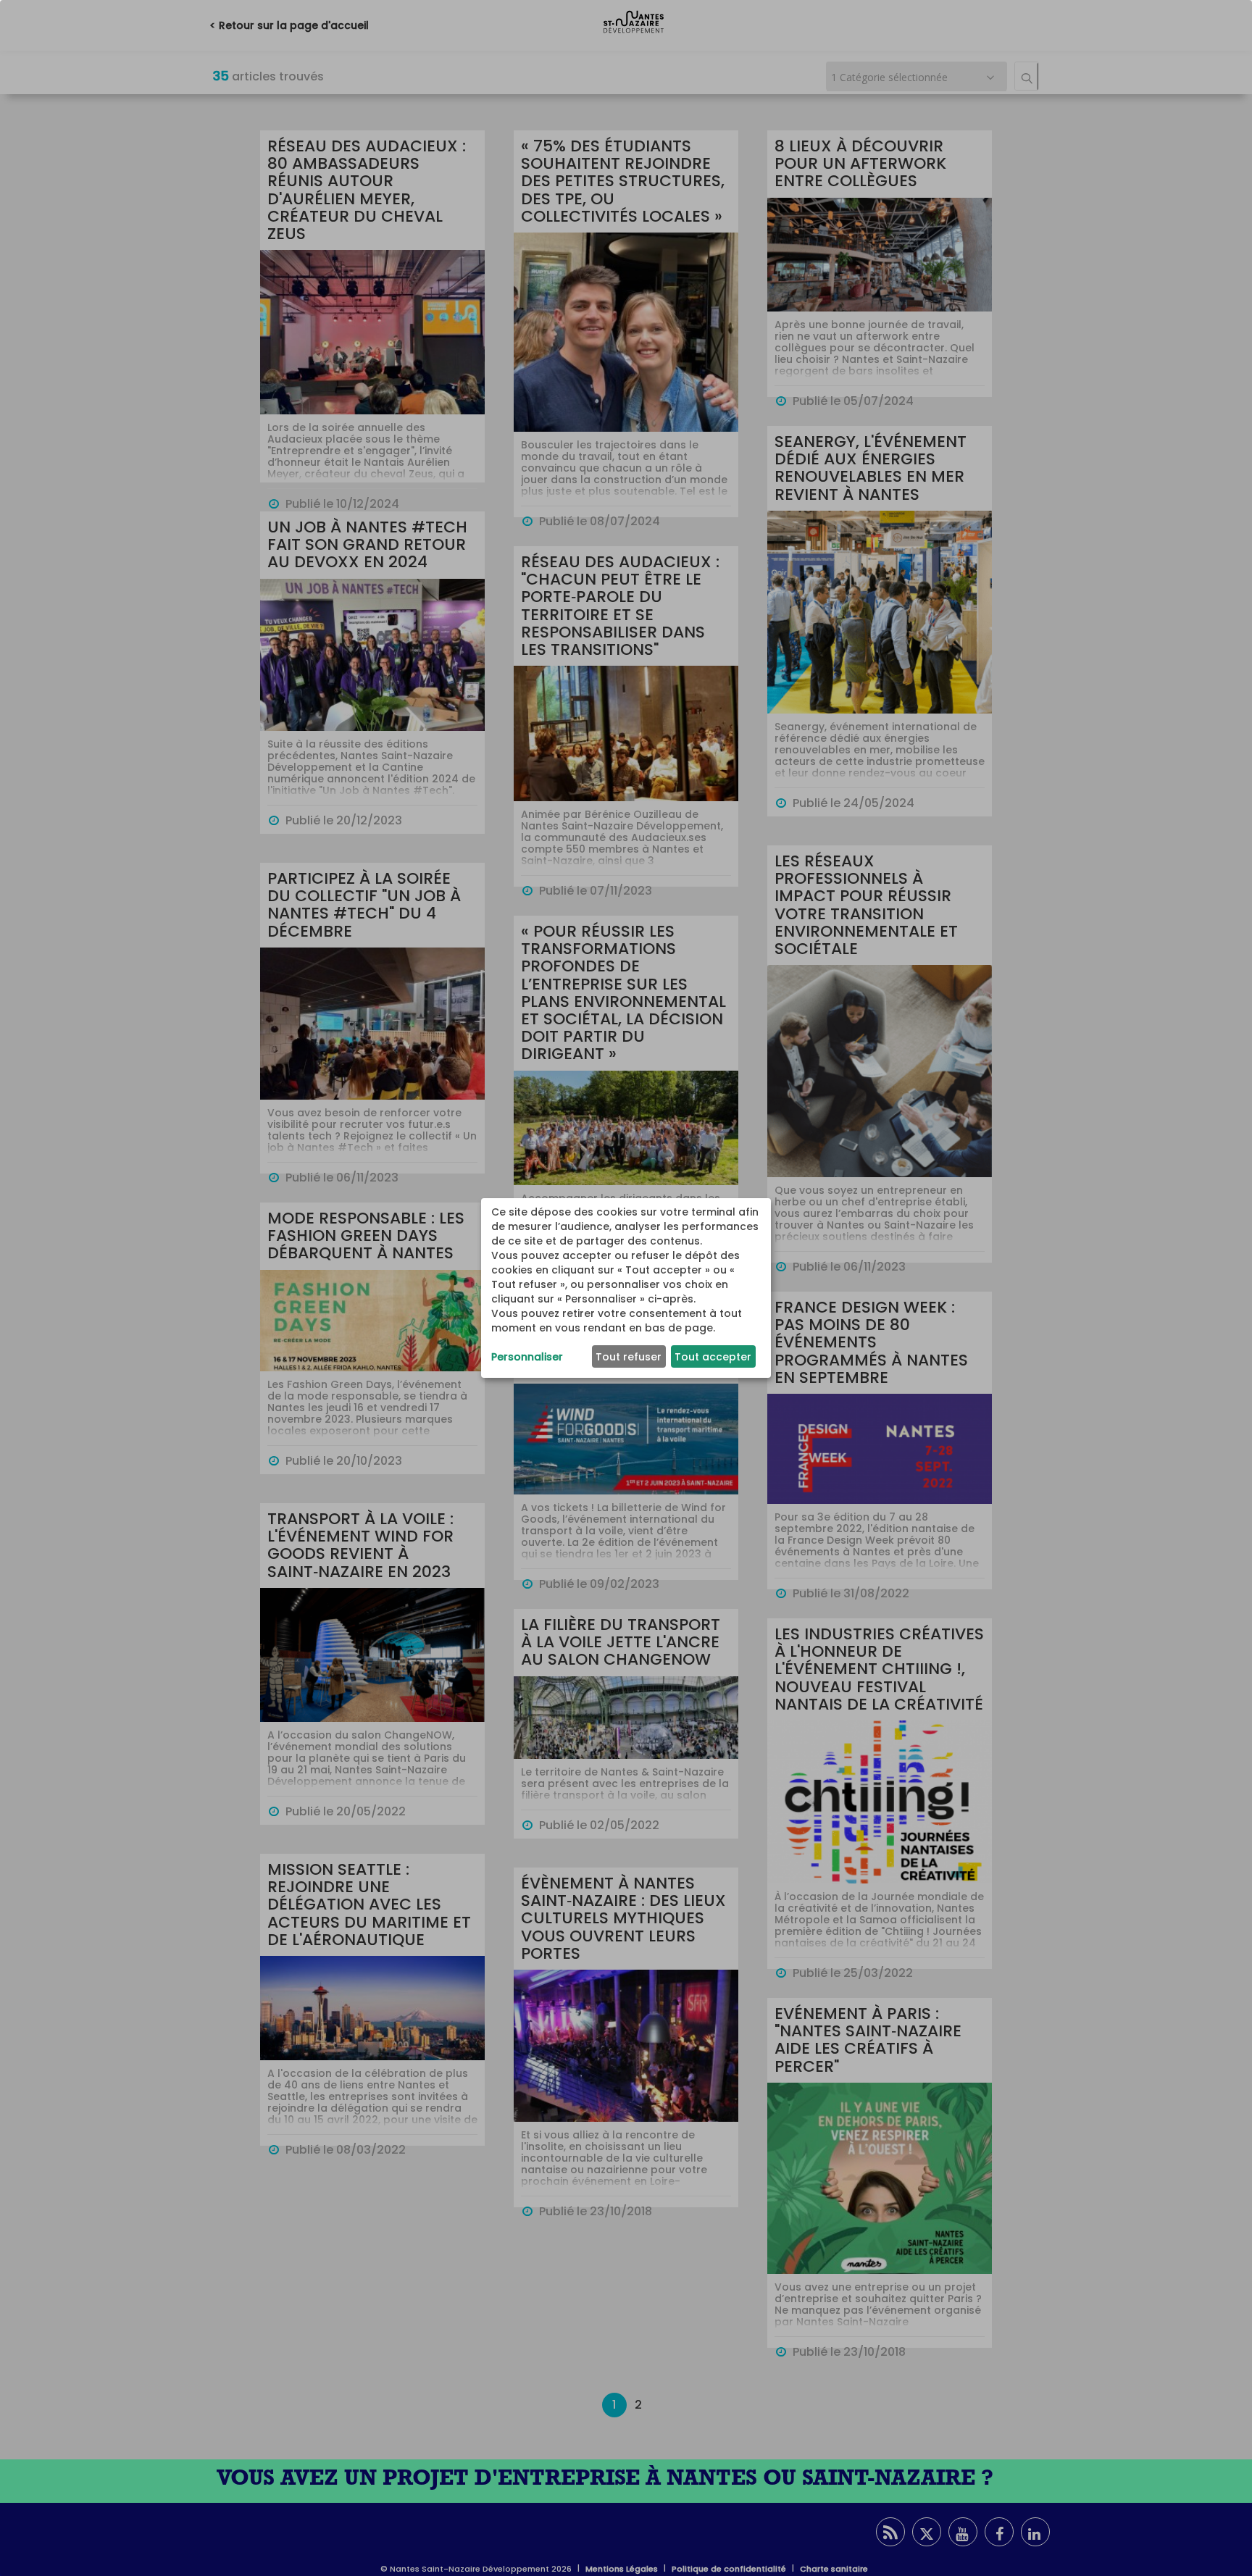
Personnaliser (527, 1357)
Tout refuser (629, 1357)
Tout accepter (713, 1357)
